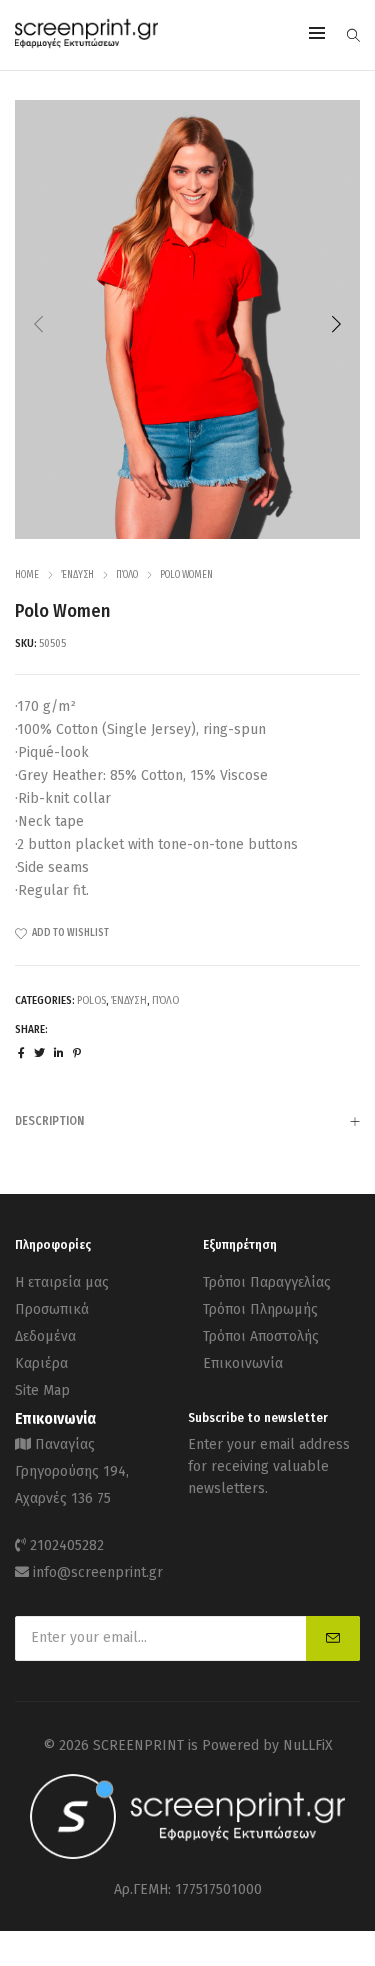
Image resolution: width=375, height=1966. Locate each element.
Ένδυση (77, 575)
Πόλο (127, 575)
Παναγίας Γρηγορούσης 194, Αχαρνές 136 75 (72, 1471)
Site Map (42, 1390)
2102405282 (67, 1545)
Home (27, 575)
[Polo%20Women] (21, 1053)
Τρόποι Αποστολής (261, 1336)
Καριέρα (41, 1363)
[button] (336, 324)
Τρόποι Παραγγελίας (267, 1282)
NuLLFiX (308, 1745)
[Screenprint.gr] (86, 44)
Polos (91, 1000)
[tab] (187, 1120)
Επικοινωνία (243, 1363)
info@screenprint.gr (98, 1572)
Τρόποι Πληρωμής (260, 1309)
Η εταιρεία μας (62, 1282)
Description (49, 1121)
